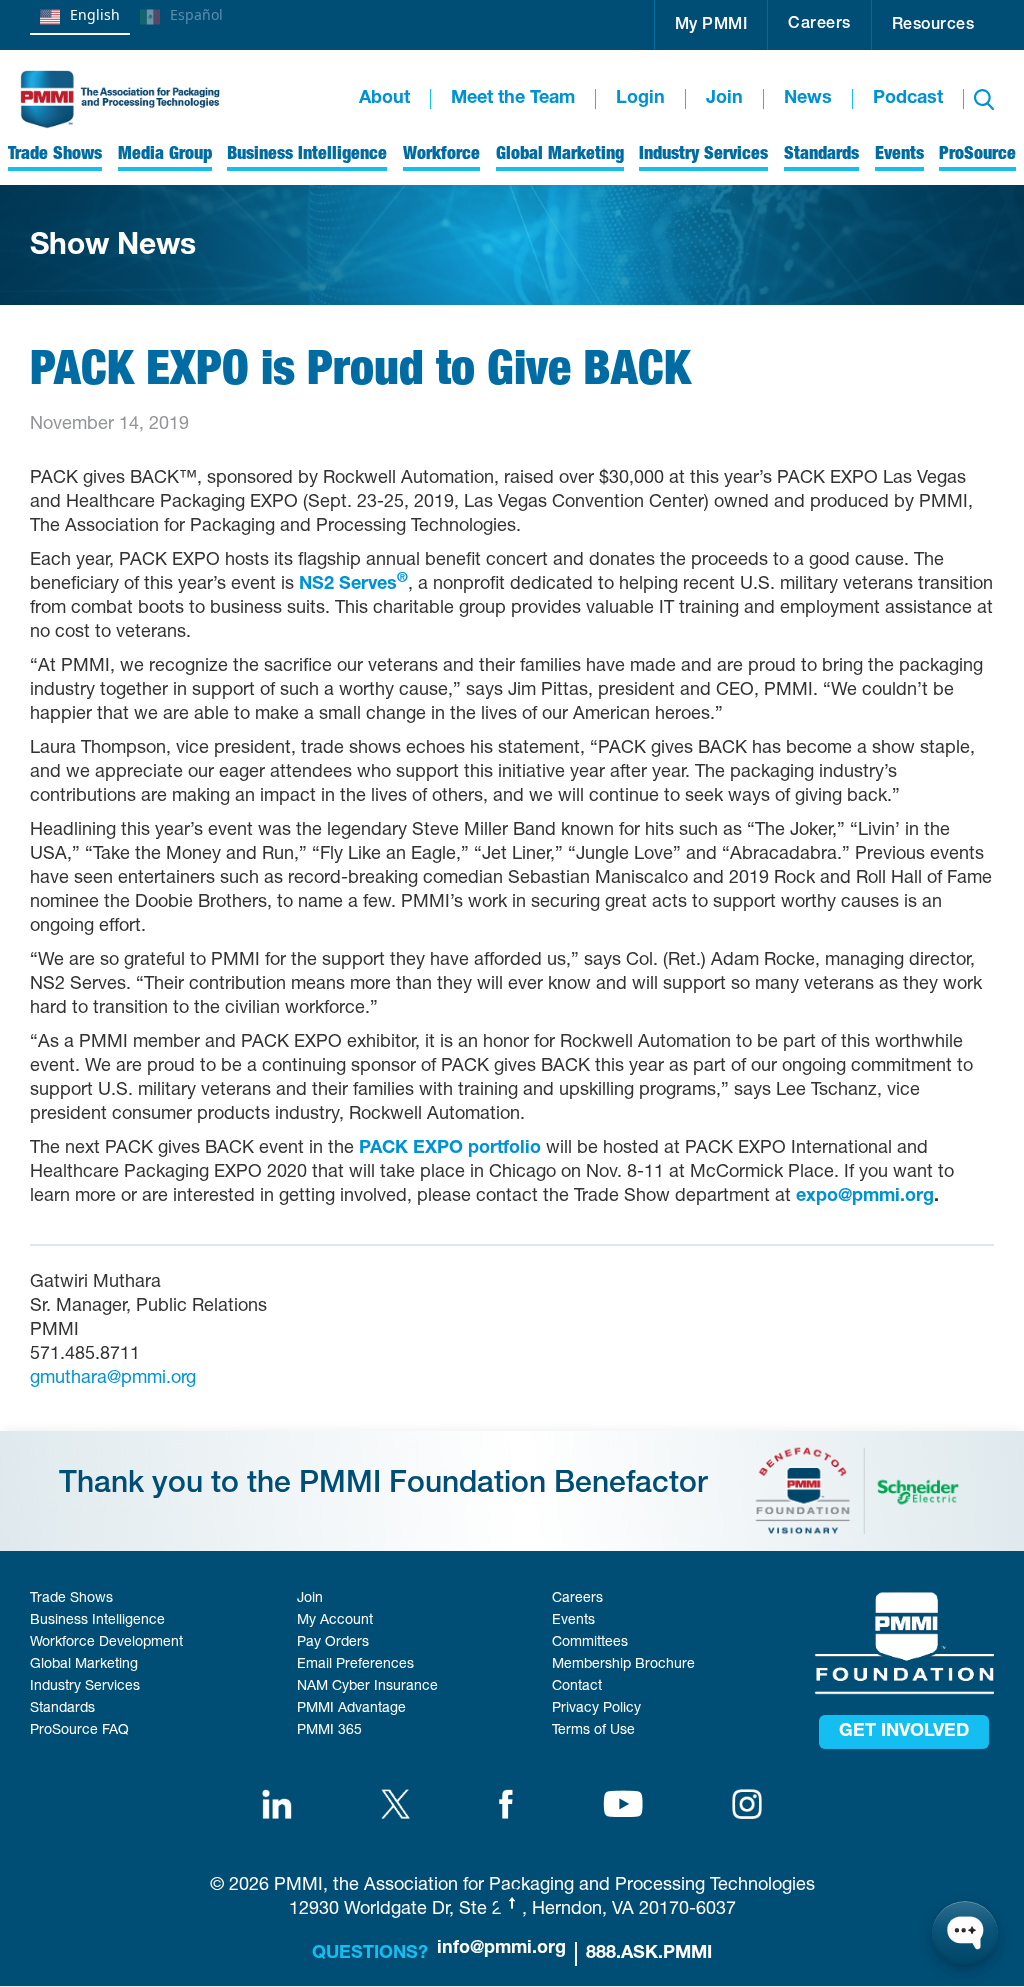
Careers (819, 25)
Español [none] (196, 14)
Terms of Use (593, 1731)
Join (724, 99)
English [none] (95, 14)
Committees (590, 1643)
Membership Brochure (623, 1665)
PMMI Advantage (351, 1709)
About (384, 99)
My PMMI (711, 26)
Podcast (908, 99)
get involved (904, 1732)
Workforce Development (106, 1643)
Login (640, 99)
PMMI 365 (329, 1731)
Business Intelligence (97, 1621)
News (808, 99)
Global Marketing (84, 1665)
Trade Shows (71, 1599)
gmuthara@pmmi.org (113, 1379)
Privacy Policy (596, 1709)
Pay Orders (333, 1643)
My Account (335, 1621)
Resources (933, 26)
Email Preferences (355, 1665)
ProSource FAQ (79, 1731)
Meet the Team (513, 99)
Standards (62, 1709)
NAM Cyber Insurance (367, 1687)
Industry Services (85, 1687)
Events (573, 1621)
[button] (711, 25)
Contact (577, 1687)
